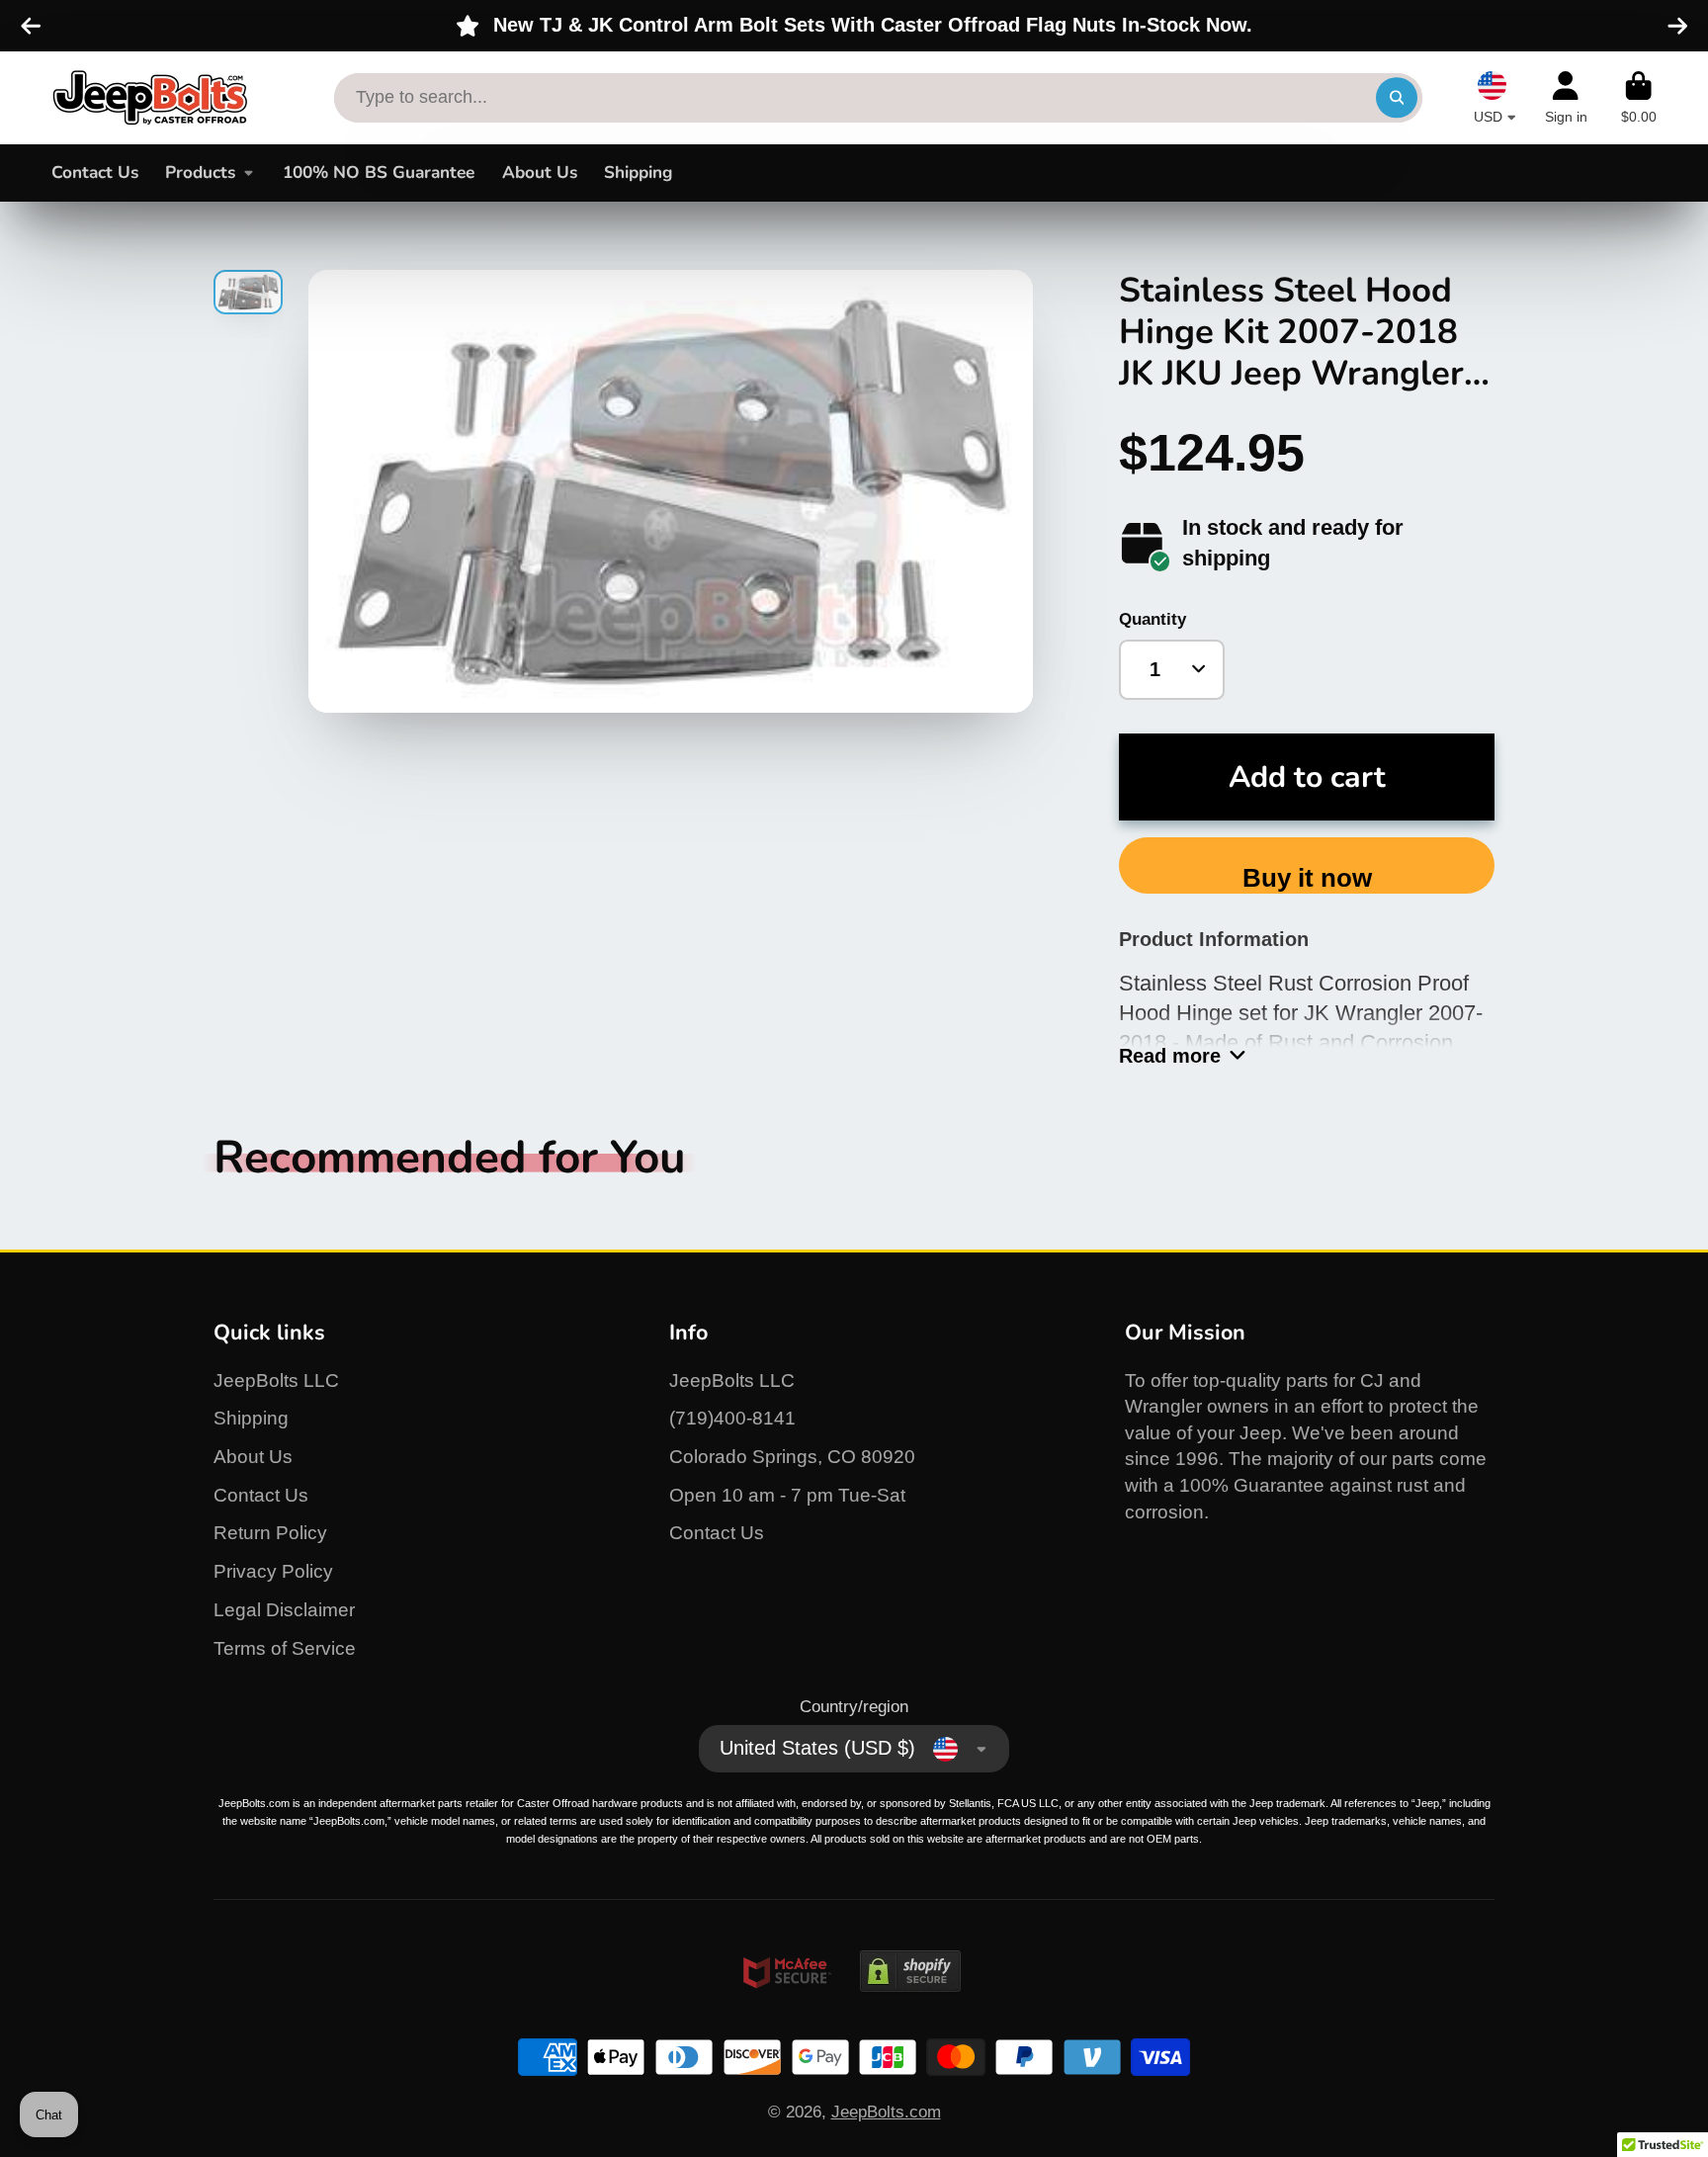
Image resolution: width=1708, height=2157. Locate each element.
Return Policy (270, 1533)
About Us (540, 173)
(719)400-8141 (732, 1418)
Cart (1639, 98)
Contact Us (95, 173)
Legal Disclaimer (284, 1610)
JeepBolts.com (886, 2112)
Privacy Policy (273, 1571)
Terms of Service (285, 1648)
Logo (150, 98)
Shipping (638, 173)
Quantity (1153, 619)
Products (200, 173)
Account (1566, 98)
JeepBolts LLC (276, 1380)
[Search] (1396, 97)
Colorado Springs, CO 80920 (792, 1457)
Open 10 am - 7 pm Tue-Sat (787, 1495)
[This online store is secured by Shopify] (910, 2010)
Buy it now (1307, 878)
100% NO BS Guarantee (379, 173)
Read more (1170, 1056)
